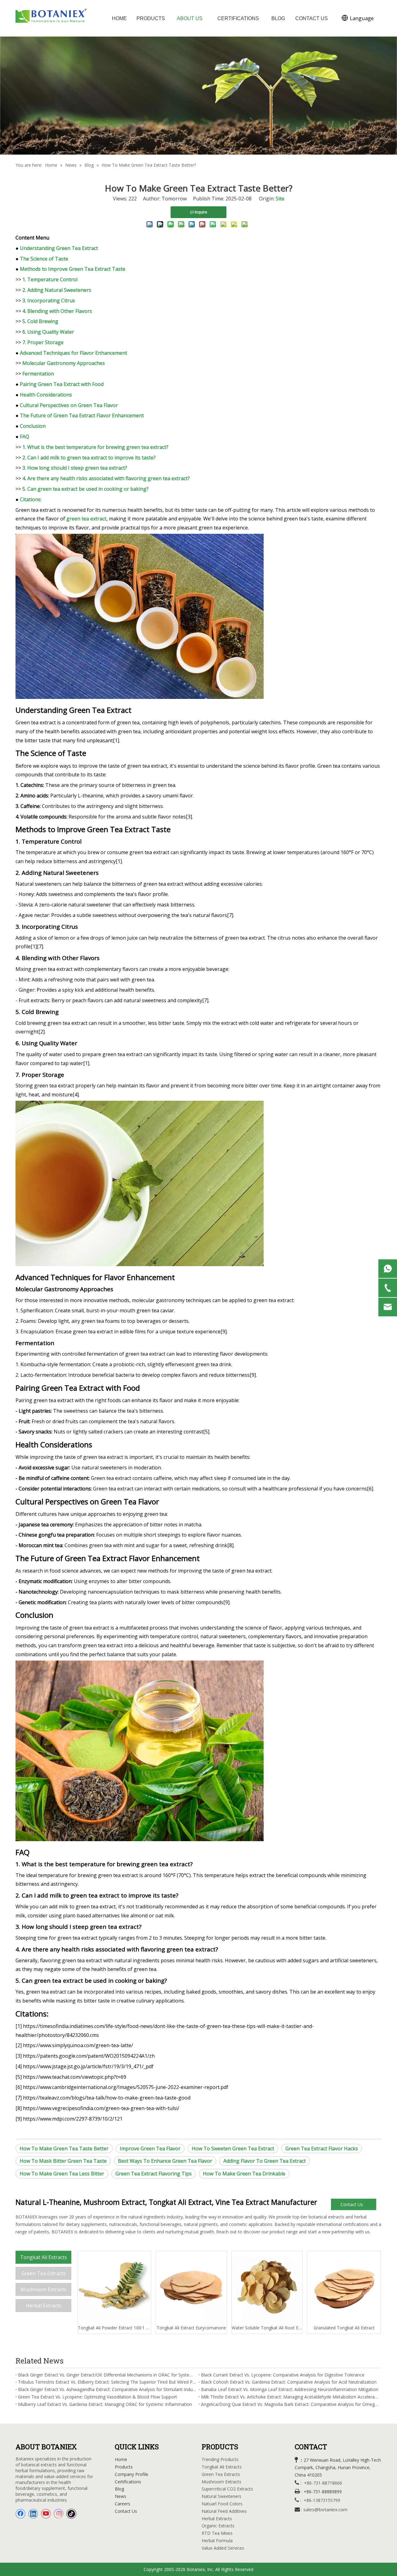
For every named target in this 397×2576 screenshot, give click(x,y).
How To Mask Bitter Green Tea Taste (63, 2161)
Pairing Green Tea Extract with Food (62, 384)
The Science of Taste (44, 259)
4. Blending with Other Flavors (57, 311)
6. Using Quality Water (48, 332)
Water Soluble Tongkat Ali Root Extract (267, 2328)
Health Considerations (46, 395)
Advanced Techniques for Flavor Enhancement (74, 353)
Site (280, 199)
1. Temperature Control (50, 279)
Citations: (31, 499)
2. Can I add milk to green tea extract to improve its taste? (89, 458)
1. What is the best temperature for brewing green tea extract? (95, 447)
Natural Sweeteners (221, 2496)
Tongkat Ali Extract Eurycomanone (191, 2328)
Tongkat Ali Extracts (44, 2257)
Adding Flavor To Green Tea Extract (265, 2161)
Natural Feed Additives (224, 2511)
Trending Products (220, 2459)
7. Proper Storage (43, 342)
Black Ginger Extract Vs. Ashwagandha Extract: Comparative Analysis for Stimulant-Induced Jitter (107, 2389)
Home (121, 2459)
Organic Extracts (218, 2526)
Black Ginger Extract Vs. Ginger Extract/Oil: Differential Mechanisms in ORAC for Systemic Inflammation (107, 2375)
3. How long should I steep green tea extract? (75, 468)
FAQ (25, 437)
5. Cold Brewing (40, 321)
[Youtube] (46, 2514)
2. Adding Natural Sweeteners (57, 290)
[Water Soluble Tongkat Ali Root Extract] (267, 2288)
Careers (123, 2504)
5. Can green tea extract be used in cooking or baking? (85, 489)
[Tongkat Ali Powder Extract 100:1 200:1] (114, 2288)
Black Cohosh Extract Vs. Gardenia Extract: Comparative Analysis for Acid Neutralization (289, 2382)
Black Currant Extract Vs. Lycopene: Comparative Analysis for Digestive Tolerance (283, 2375)
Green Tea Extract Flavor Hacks (322, 2148)
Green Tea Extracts (44, 2273)
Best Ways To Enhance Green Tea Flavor (165, 2161)
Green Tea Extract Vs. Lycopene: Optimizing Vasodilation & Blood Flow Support (98, 2397)
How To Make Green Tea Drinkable (244, 2174)
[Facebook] (20, 2514)
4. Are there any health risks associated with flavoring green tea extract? (106, 478)
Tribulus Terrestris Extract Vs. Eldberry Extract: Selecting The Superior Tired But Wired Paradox (107, 2382)
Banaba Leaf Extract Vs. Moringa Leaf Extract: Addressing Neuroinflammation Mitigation (290, 2389)
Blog (119, 2489)
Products (124, 2467)
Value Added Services (223, 2548)
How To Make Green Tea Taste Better (64, 2148)
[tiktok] (71, 2514)
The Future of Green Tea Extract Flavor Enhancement (82, 415)
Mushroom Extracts (43, 2289)
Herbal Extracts (44, 2306)
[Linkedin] (33, 2514)
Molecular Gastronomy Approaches (64, 363)
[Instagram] (59, 2514)
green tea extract (86, 519)
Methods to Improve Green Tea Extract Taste (73, 269)
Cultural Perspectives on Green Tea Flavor (69, 405)
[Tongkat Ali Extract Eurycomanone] (191, 2288)
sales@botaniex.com (325, 2509)
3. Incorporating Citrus (49, 301)
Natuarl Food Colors (222, 2504)
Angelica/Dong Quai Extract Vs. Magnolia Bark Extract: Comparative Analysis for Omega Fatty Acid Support (290, 2404)
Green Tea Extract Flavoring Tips (154, 2174)
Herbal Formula (217, 2541)
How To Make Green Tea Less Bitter (62, 2174)
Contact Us (352, 2204)
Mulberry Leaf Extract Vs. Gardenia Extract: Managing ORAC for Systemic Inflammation (105, 2404)
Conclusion (33, 426)
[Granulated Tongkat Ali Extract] (344, 2288)
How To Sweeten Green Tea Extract (233, 2148)
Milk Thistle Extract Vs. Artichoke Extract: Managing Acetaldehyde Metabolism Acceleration (290, 2397)
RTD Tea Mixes (217, 2533)
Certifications (128, 2482)
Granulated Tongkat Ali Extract (344, 2328)
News (120, 2496)
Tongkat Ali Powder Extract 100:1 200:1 (114, 2328)
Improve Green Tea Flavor (150, 2148)
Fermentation (38, 374)
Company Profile (132, 2474)
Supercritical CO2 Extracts (227, 2489)
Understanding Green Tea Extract (59, 248)
